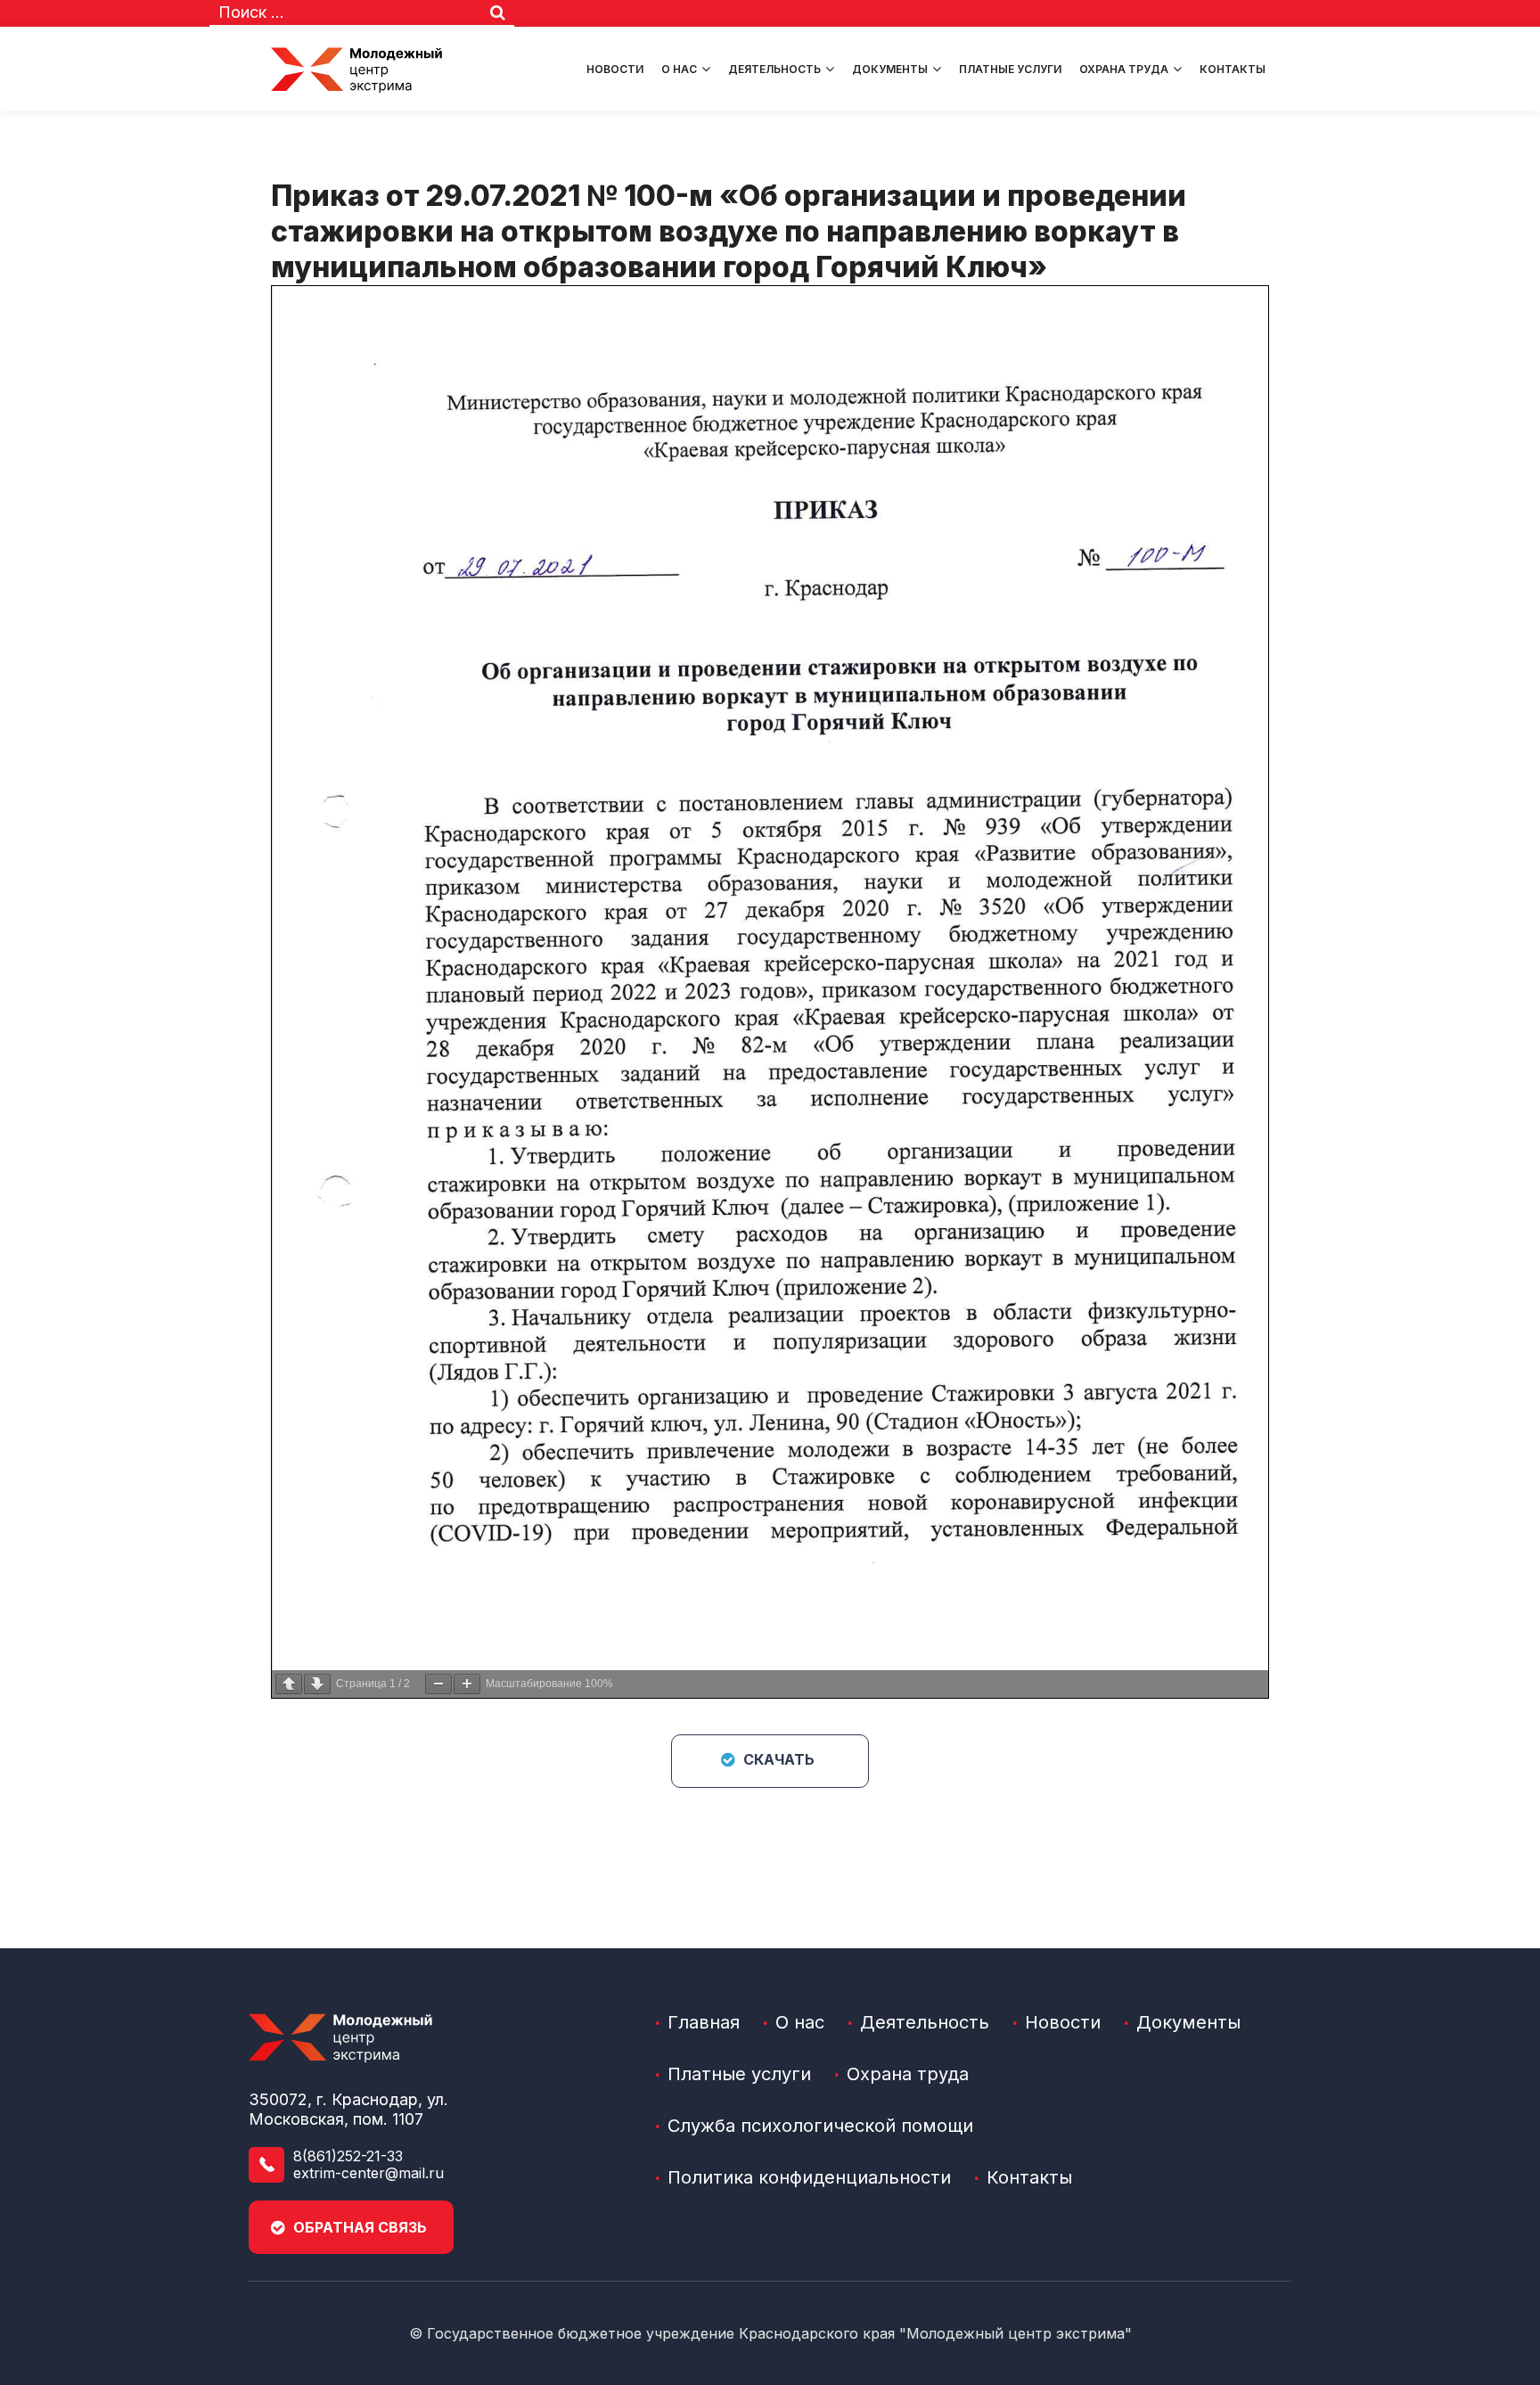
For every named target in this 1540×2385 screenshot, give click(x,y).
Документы (890, 69)
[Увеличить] (467, 1684)
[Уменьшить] (438, 1684)
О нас (679, 69)
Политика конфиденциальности (809, 2177)
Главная (704, 2022)
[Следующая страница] (317, 1684)
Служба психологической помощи (820, 2126)
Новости (615, 69)
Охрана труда (1124, 69)
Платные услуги (1010, 69)
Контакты (1233, 69)
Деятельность (774, 69)
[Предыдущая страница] (289, 1684)
